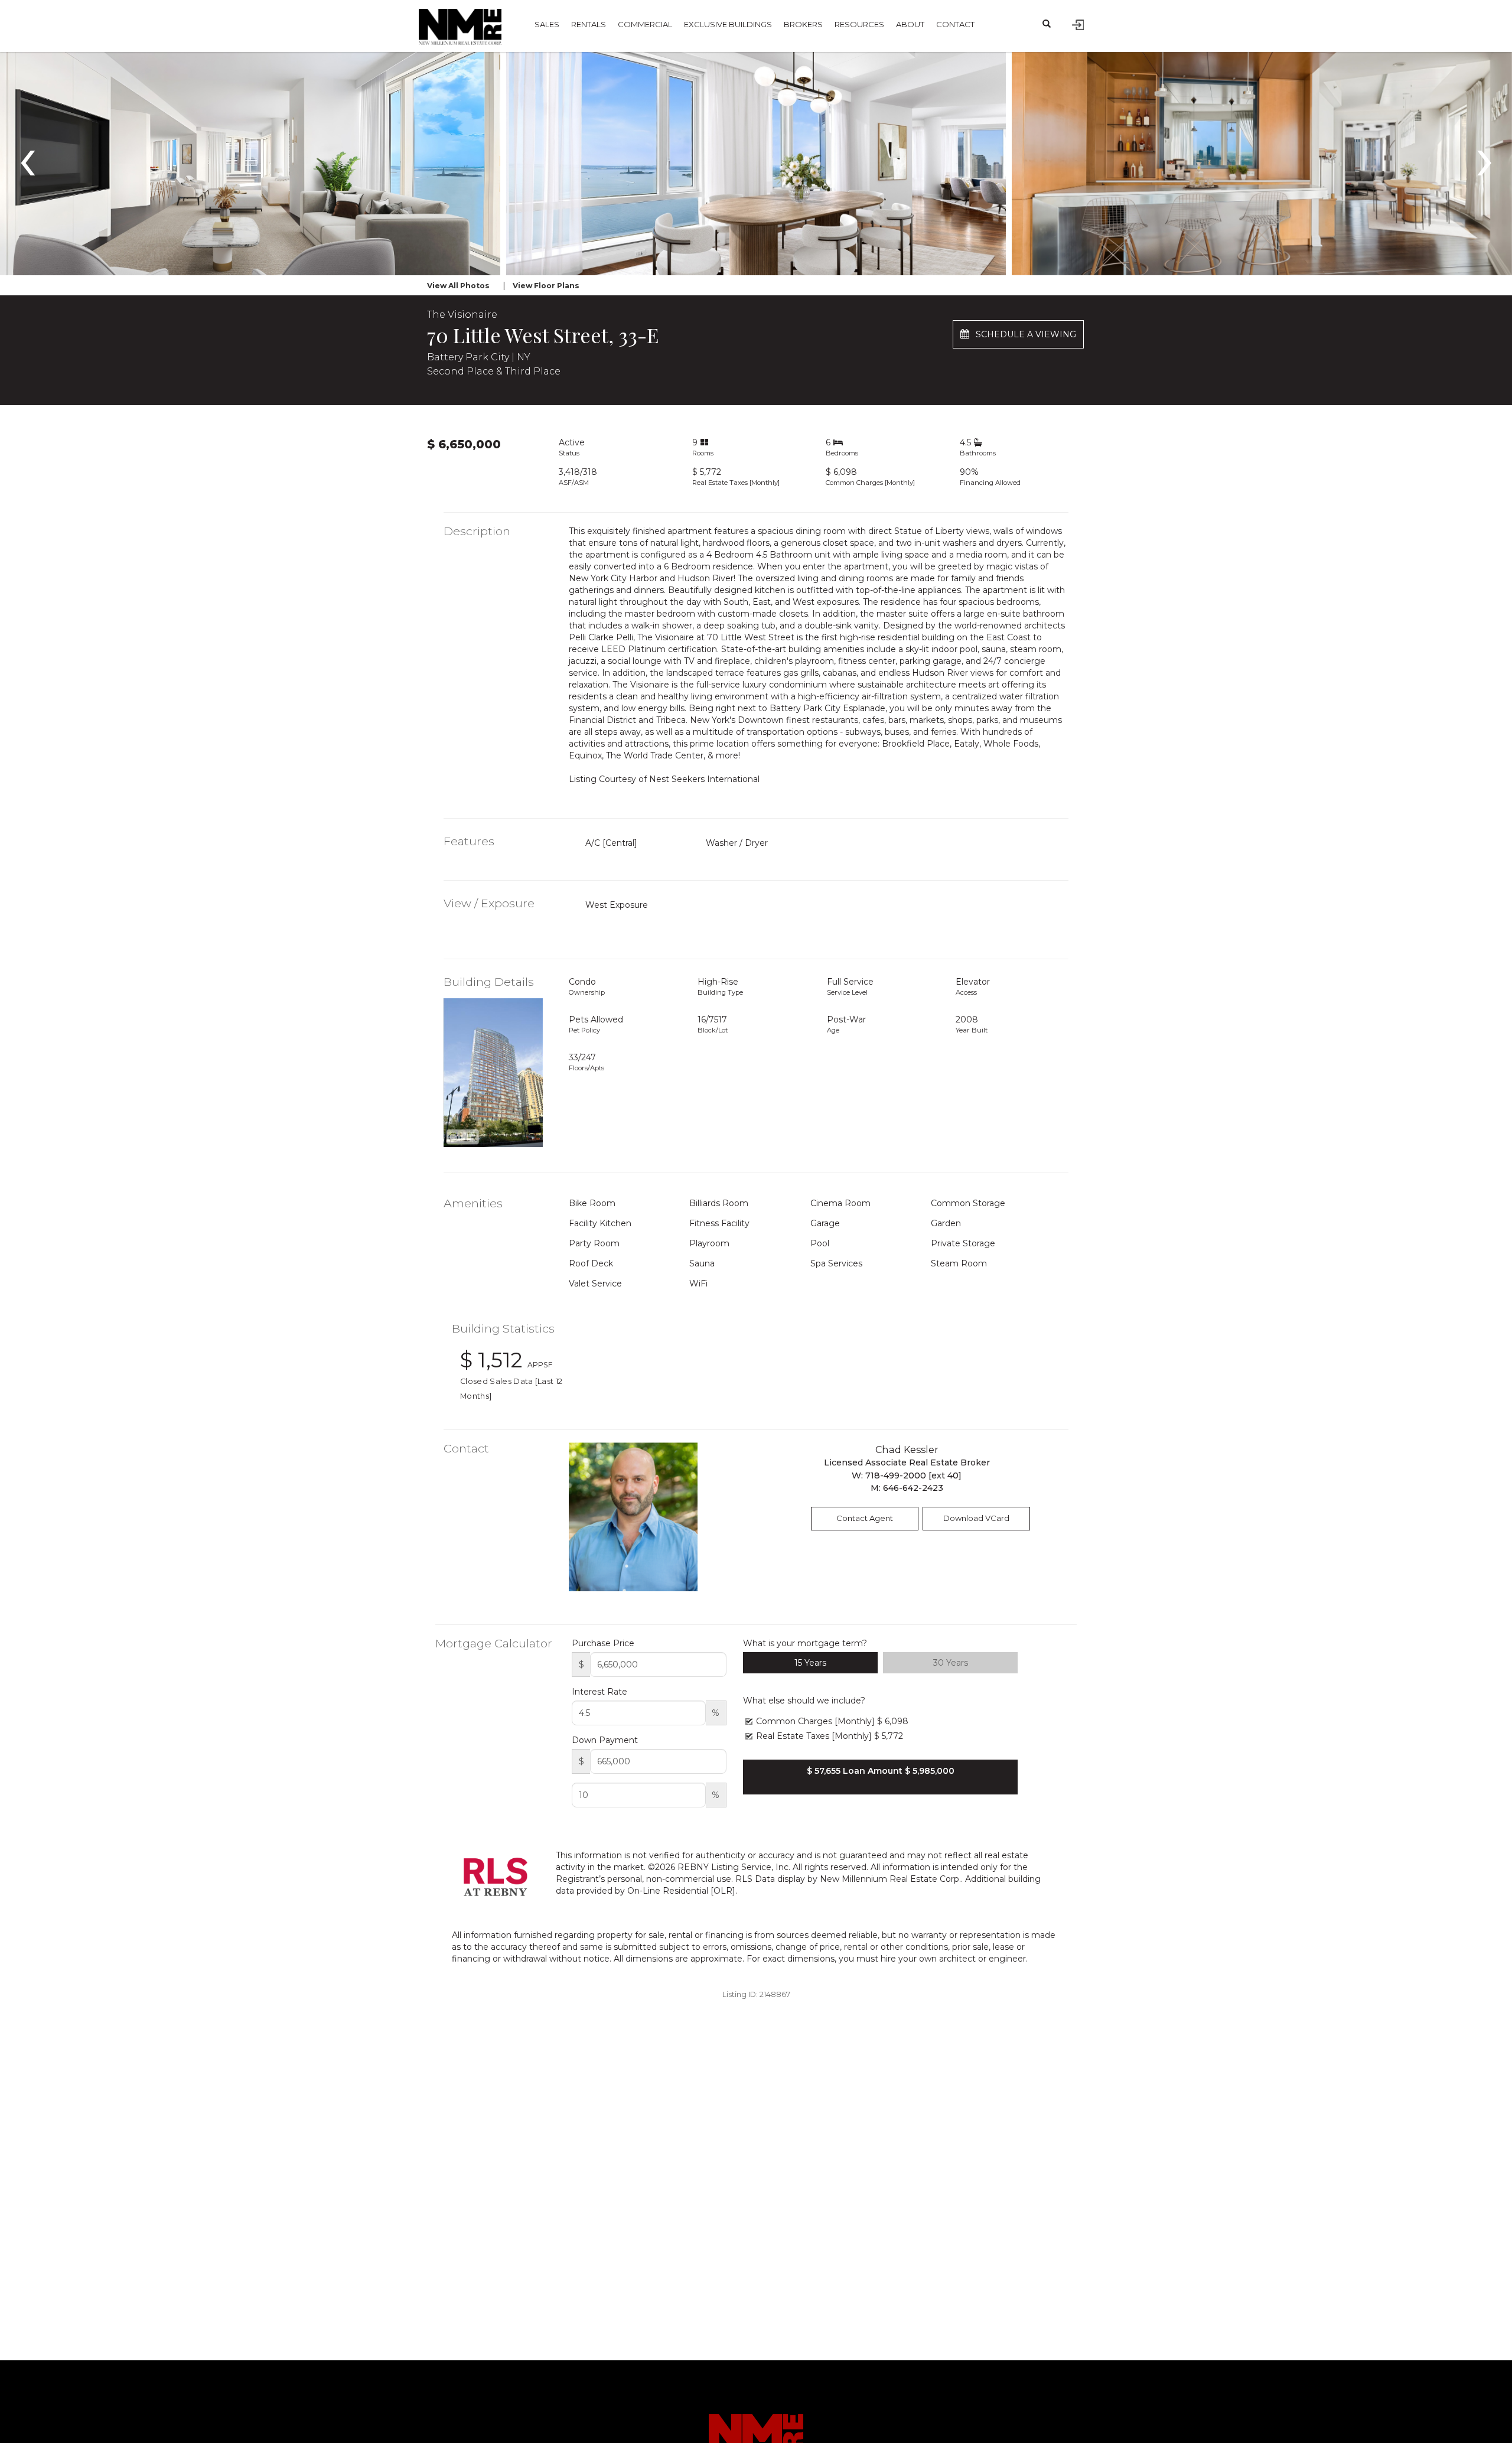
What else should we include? (804, 1701)
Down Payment (605, 1740)
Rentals (589, 24)
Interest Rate (599, 1692)
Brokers (803, 24)
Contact (955, 24)
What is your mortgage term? (805, 1643)
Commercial (645, 24)
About (910, 24)
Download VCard (976, 1518)
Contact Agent (865, 1518)
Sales (547, 24)
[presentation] (27, 157)
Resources (859, 24)
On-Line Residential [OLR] (681, 1891)
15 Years (810, 1663)
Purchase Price (603, 1643)
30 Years (951, 1663)
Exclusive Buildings (728, 24)
